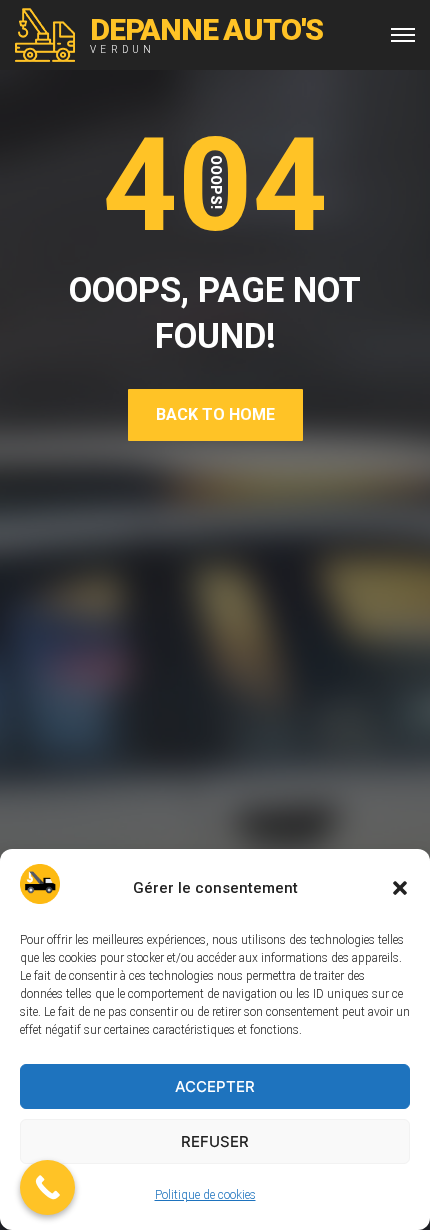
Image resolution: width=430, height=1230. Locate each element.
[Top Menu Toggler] (403, 35)
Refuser (215, 1141)
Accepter (215, 1086)
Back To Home (215, 414)
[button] (400, 888)
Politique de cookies (205, 1195)
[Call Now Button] (47, 1187)
